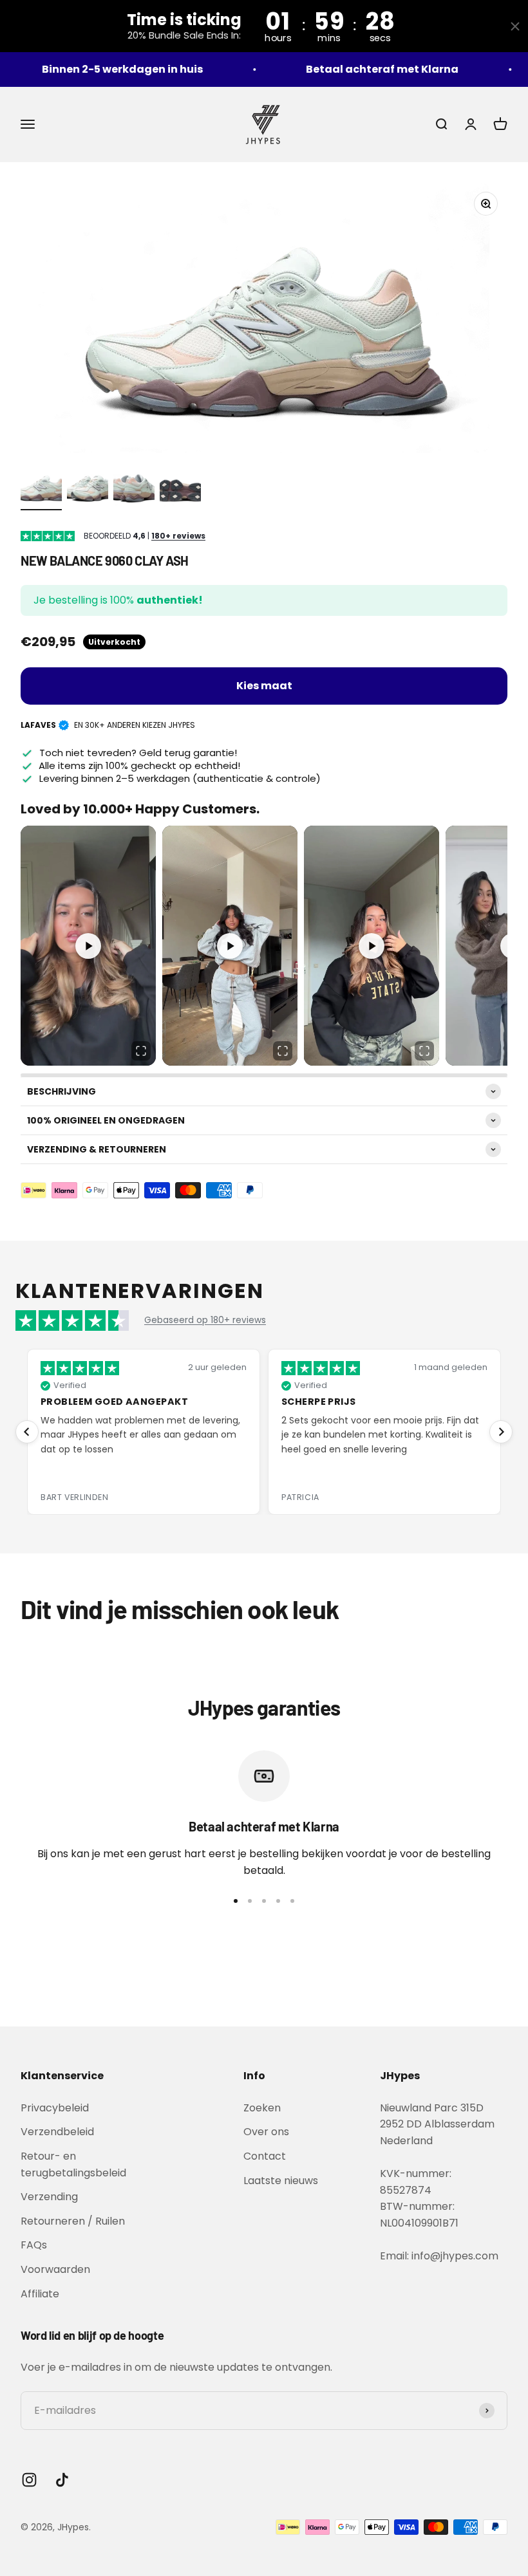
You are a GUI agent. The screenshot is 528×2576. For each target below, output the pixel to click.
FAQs (34, 2245)
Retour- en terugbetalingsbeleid (73, 2164)
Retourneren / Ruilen (73, 2221)
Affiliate (40, 2294)
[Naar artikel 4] (180, 488)
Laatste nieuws (281, 2181)
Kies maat (264, 686)
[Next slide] (501, 1432)
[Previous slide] (27, 1432)
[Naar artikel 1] (41, 488)
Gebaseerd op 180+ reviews (205, 1320)
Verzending (49, 2197)
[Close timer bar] (515, 26)
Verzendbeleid (57, 2132)
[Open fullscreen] (141, 1051)
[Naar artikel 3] (134, 488)
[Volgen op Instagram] (29, 2480)
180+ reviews (178, 536)
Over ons (266, 2132)
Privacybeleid (55, 2108)
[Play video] (88, 946)
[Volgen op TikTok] (62, 2480)
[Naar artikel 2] (88, 488)
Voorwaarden (55, 2269)
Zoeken (262, 2108)
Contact (265, 2156)
